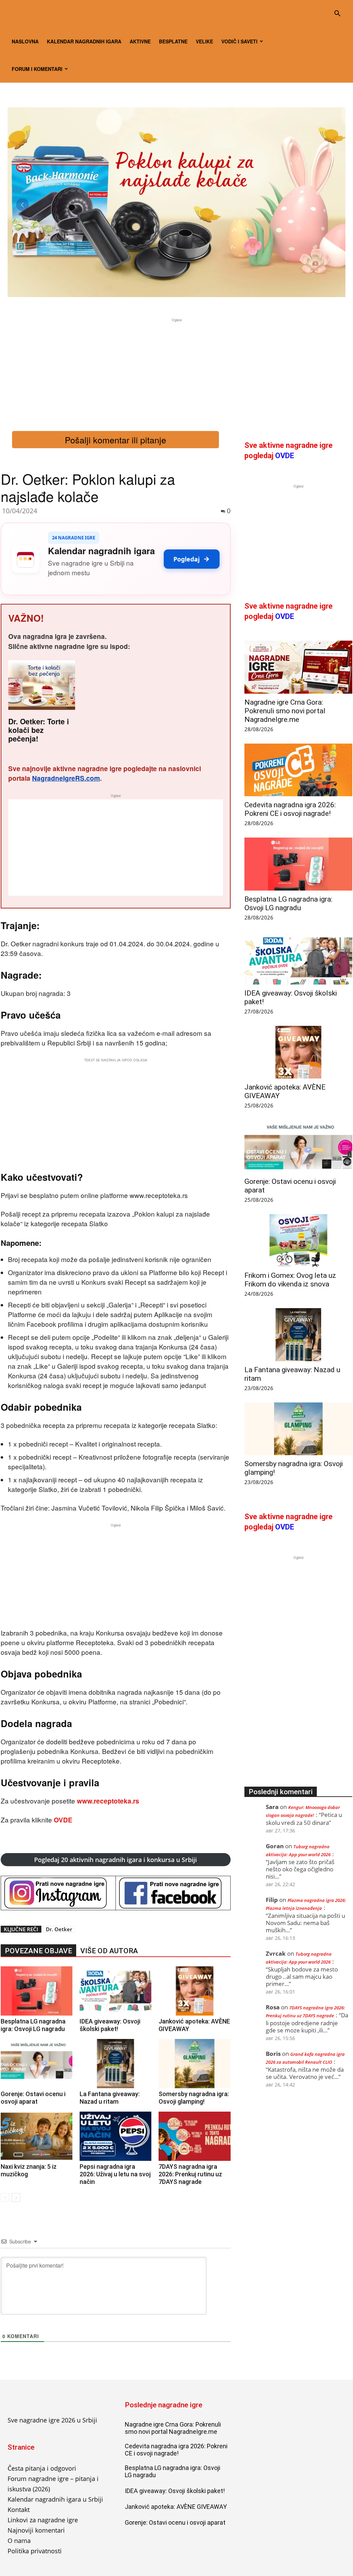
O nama (19, 2541)
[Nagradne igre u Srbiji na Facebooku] (173, 1893)
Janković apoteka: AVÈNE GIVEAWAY (176, 2507)
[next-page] (16, 2198)
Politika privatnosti (35, 2551)
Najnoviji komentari (36, 2530)
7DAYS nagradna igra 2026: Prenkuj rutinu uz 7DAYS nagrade (190, 2174)
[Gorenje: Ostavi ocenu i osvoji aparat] (37, 2064)
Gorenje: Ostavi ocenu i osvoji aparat (33, 2098)
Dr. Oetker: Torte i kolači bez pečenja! (39, 730)
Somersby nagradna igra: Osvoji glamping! (194, 2098)
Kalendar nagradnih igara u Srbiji (55, 2499)
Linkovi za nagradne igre (43, 2520)
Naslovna (25, 41)
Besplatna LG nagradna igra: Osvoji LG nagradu (33, 2025)
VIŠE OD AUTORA (109, 1951)
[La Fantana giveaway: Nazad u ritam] (115, 2064)
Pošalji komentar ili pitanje (115, 440)
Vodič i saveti (239, 41)
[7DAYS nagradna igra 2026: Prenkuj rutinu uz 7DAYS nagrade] (194, 2136)
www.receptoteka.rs (108, 1801)
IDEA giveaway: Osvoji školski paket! (110, 2025)
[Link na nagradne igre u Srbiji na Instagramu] (58, 1893)
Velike (204, 41)
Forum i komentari (37, 69)
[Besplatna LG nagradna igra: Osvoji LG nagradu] (37, 1991)
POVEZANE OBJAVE (38, 1951)
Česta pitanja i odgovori (42, 2468)
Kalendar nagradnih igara (84, 41)
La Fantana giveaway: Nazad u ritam (110, 2098)
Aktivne (140, 41)
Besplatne (173, 41)
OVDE (63, 1820)
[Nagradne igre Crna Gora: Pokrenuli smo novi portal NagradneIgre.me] (298, 667)
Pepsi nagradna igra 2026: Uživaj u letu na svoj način (115, 2174)
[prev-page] (5, 2198)
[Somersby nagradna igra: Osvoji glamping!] (194, 2064)
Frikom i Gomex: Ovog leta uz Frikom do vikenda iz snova (290, 1280)
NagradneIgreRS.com (66, 778)
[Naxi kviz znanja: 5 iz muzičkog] (37, 2136)
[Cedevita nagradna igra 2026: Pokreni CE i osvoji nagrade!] (298, 770)
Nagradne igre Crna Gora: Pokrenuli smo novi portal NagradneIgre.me (285, 711)
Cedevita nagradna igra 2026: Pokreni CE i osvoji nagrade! (290, 809)
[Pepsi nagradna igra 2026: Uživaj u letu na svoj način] (115, 2136)
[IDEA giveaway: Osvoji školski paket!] (115, 1991)
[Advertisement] (176, 372)
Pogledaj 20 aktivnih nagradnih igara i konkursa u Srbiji (115, 1860)
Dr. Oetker (59, 1929)
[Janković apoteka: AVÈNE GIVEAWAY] (194, 1991)
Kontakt (19, 2510)
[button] (337, 14)
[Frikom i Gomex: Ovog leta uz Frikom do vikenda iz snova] (298, 1240)
